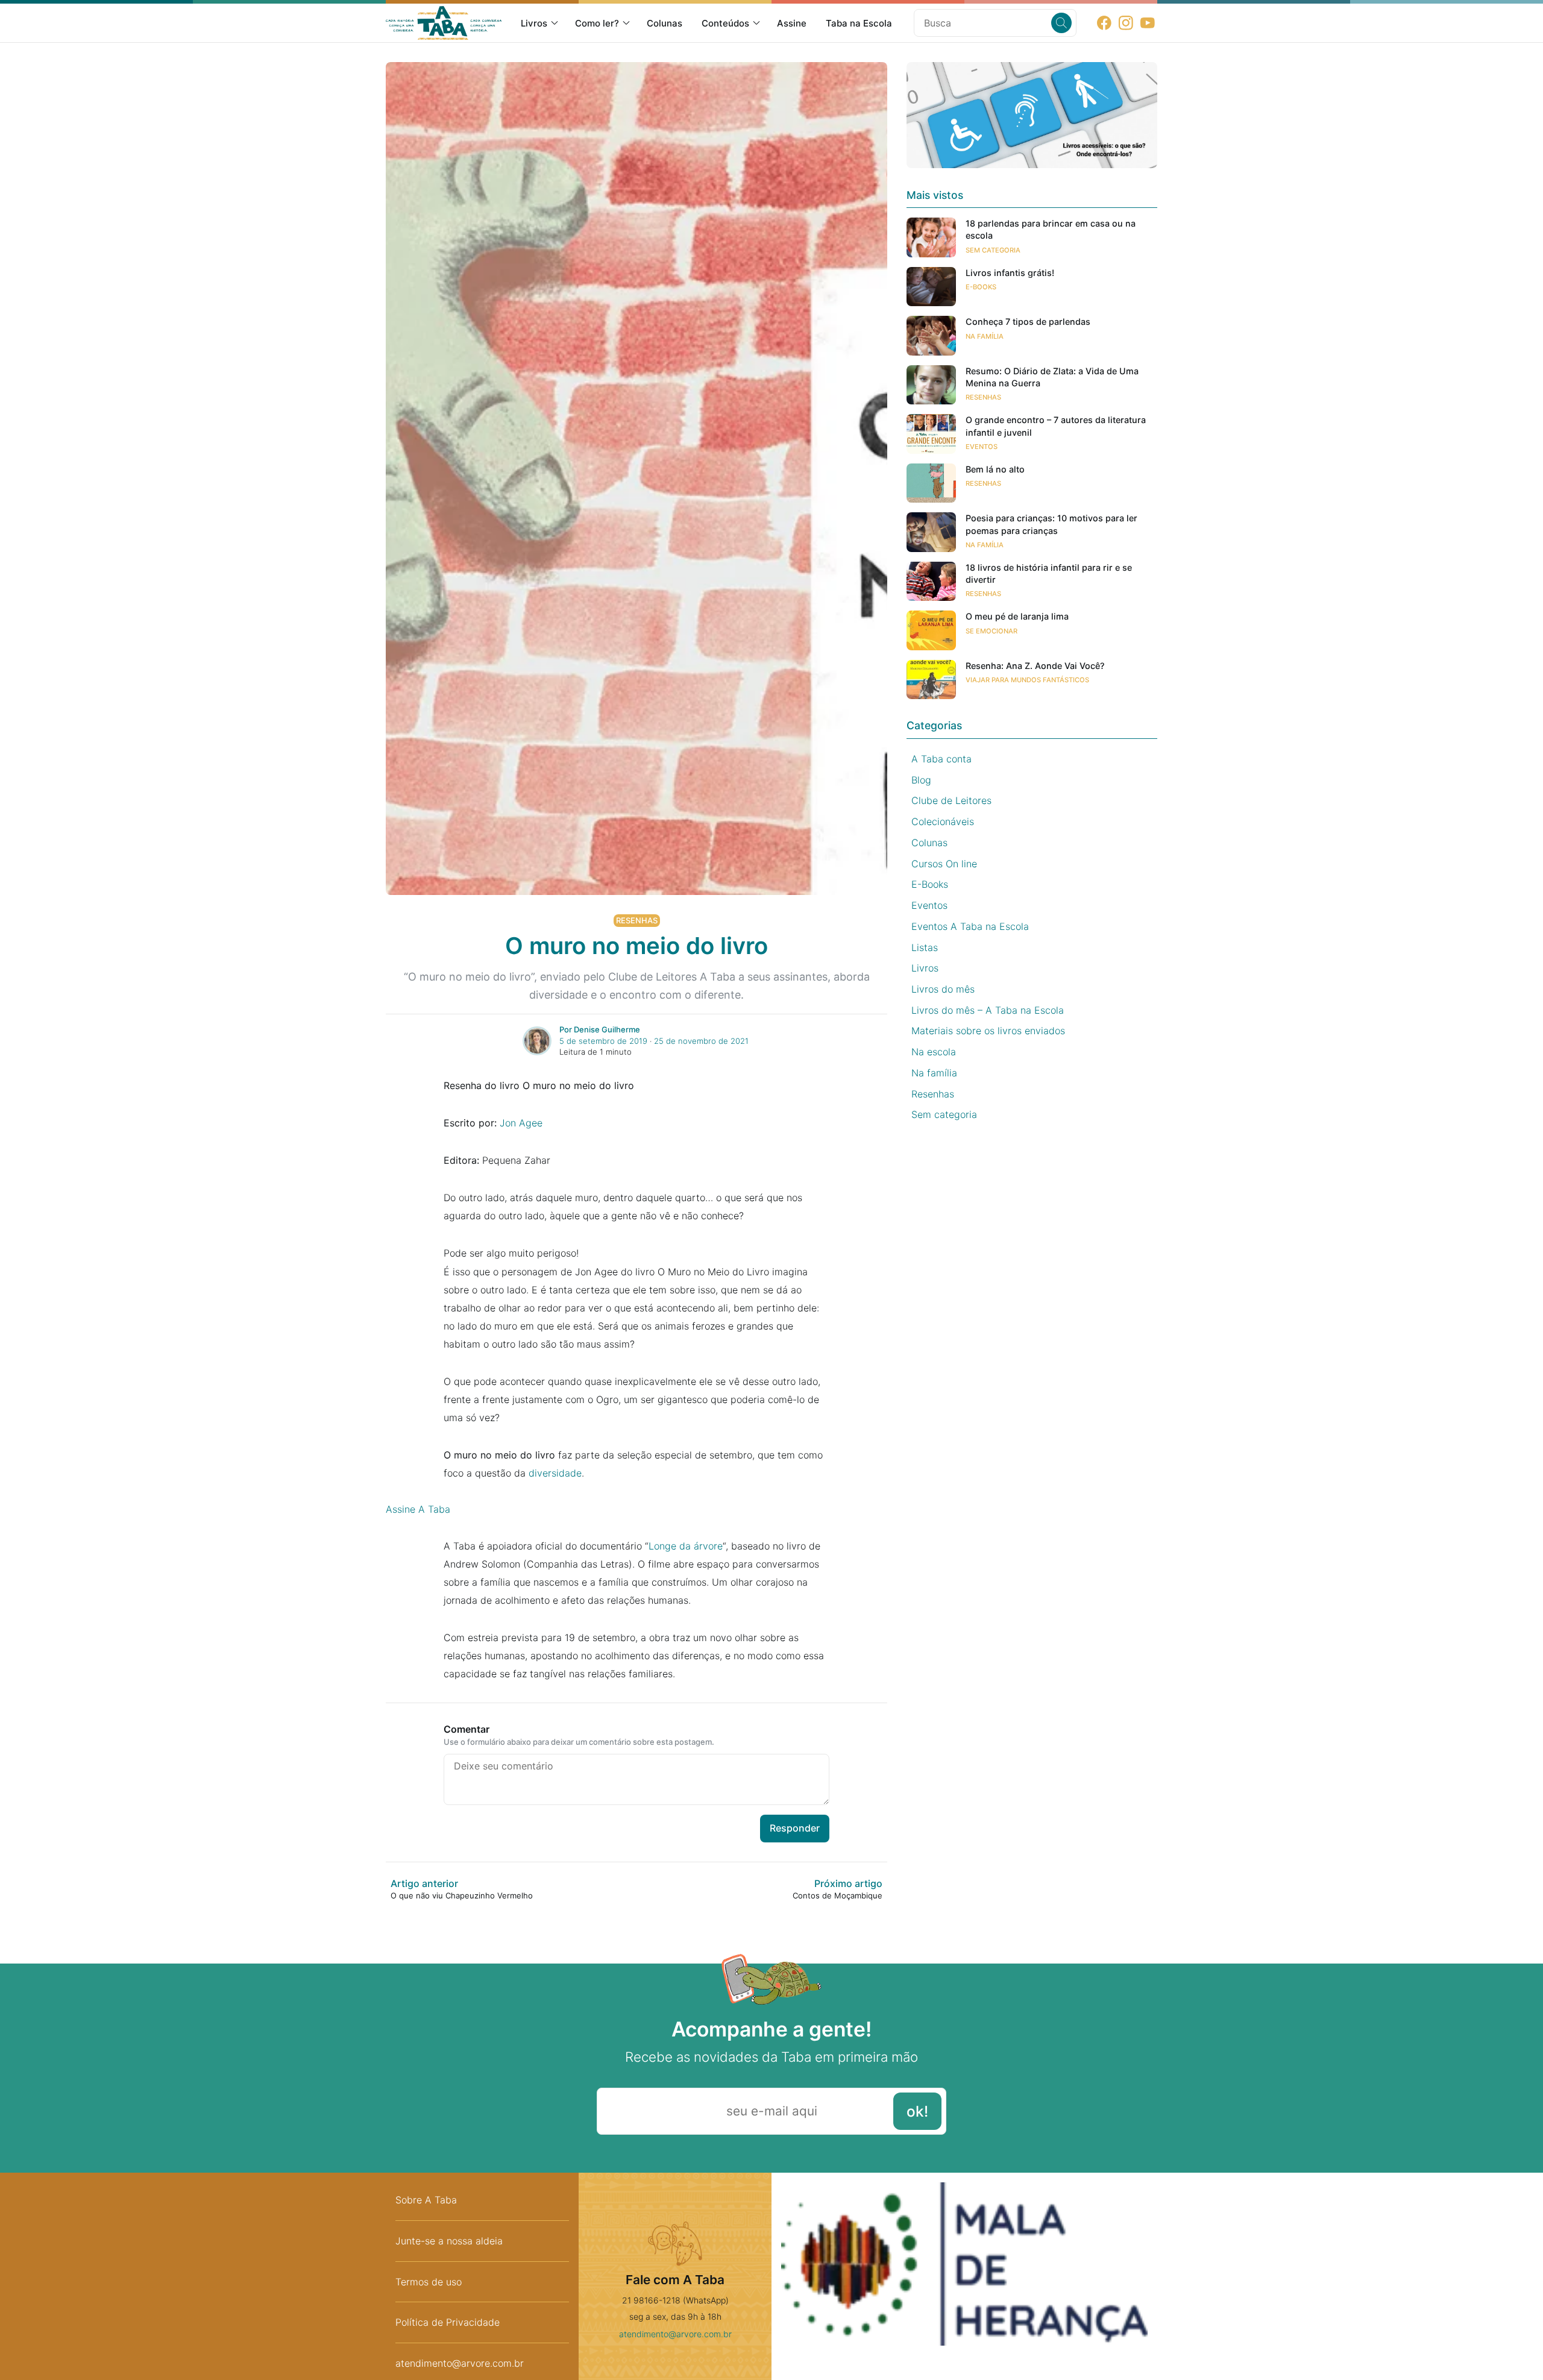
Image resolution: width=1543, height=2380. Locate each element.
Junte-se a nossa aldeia (449, 2241)
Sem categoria (993, 250)
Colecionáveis (943, 821)
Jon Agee (521, 1123)
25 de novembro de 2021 (701, 1041)
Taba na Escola (859, 23)
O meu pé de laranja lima (1017, 616)
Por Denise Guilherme (600, 1029)
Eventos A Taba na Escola (970, 926)
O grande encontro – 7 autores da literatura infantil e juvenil (1056, 426)
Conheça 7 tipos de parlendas (1028, 322)
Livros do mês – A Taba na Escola (988, 1009)
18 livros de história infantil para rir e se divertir (1049, 573)
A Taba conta (941, 759)
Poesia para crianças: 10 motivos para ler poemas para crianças (1051, 524)
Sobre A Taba (426, 2200)
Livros (534, 23)
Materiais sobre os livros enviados (988, 1031)
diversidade (555, 1473)
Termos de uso (429, 2282)
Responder (795, 1828)
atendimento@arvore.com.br (675, 2334)
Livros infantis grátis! (1010, 273)
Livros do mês (943, 989)
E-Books (981, 287)
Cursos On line (944, 863)
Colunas (665, 23)
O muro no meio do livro (636, 946)
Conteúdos (725, 23)
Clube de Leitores (951, 800)
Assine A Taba (418, 1509)
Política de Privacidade (448, 2322)
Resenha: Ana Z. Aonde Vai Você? (1035, 666)
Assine (792, 23)
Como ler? (597, 23)
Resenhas (637, 920)
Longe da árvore (686, 1546)
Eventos (982, 446)
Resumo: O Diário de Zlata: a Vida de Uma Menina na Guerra (1052, 377)
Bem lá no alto (995, 469)
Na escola (934, 1052)
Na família (985, 336)
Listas (925, 947)
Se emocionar (991, 630)
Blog (921, 779)
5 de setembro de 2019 (603, 1041)
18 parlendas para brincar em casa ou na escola (1051, 229)
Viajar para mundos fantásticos (1027, 680)
